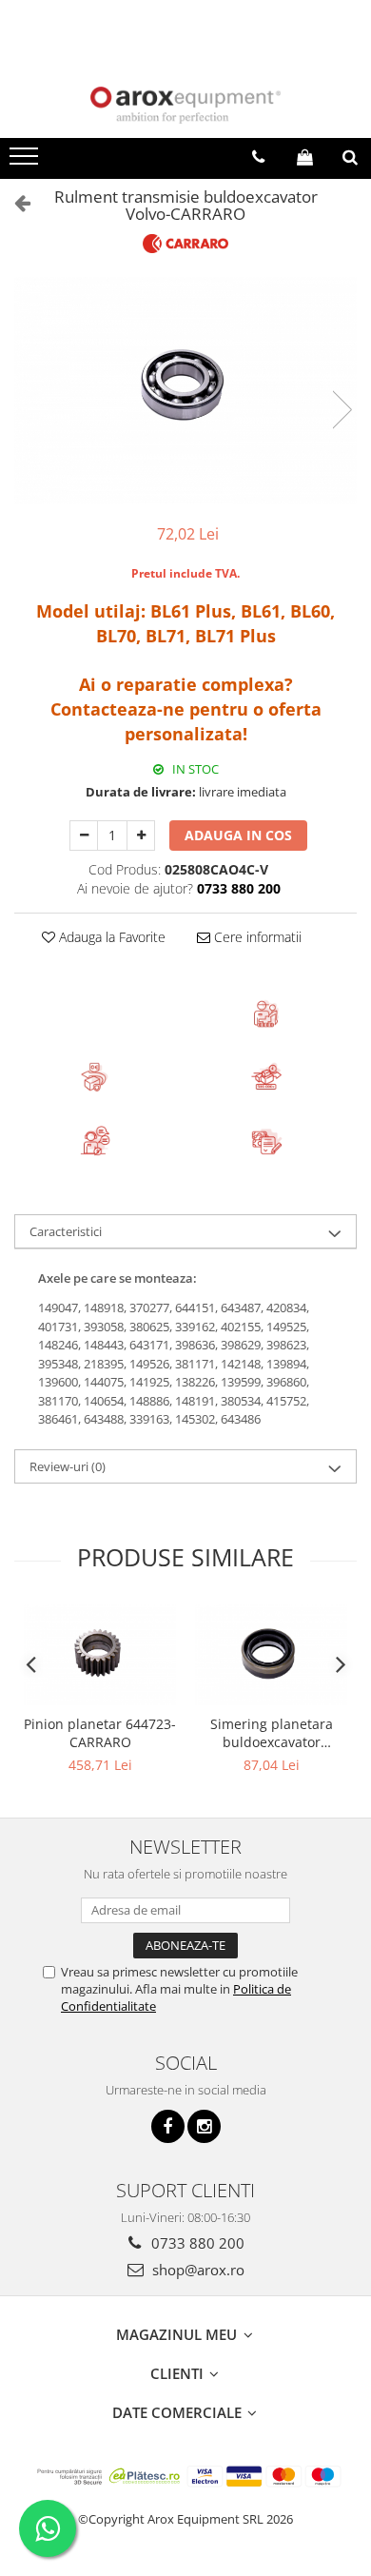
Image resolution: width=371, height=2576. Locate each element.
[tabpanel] (185, 391)
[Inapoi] (14, 202)
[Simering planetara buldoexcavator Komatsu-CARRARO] (271, 1655)
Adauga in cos (238, 835)
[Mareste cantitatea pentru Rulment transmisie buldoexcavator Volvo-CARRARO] (141, 836)
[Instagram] (204, 2126)
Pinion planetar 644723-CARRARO (100, 1733)
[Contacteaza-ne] (258, 157)
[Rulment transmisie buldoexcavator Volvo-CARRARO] (185, 391)
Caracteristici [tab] (66, 1231)
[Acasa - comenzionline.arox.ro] (185, 105)
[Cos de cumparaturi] (305, 157)
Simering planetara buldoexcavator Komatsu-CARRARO (272, 1733)
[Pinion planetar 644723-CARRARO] (100, 1655)
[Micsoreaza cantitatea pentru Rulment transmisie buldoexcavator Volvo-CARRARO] (84, 836)
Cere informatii (256, 937)
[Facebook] (168, 2126)
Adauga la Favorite (110, 937)
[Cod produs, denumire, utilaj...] (350, 157)
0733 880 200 (196, 2243)
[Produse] (26, 162)
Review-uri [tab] (68, 1466)
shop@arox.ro (196, 2270)
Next (342, 410)
